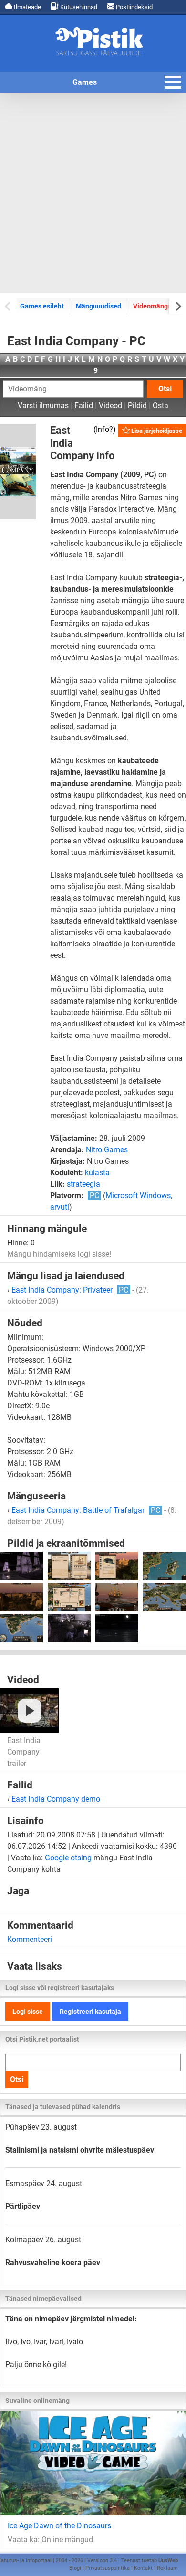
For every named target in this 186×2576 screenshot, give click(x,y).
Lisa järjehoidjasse (156, 431)
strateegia (83, 1184)
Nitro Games (107, 1150)
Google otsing (68, 1858)
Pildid (137, 405)
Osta (160, 405)
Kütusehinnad (78, 7)
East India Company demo (56, 1799)
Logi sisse (28, 2012)
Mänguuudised (98, 306)
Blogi (75, 2568)
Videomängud (154, 306)
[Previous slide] (8, 306)
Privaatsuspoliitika (108, 2568)
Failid (84, 405)
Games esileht (42, 306)
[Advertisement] (93, 193)
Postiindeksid (134, 7)
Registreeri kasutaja (90, 2012)
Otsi (165, 389)
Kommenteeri (30, 1939)
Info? (104, 429)
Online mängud (67, 2540)
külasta (97, 1173)
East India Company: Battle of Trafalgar (86, 1510)
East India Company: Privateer (70, 1290)
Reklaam (167, 2568)
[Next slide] (178, 306)
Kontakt (143, 2568)
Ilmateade (27, 7)
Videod (110, 405)
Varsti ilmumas (43, 405)
